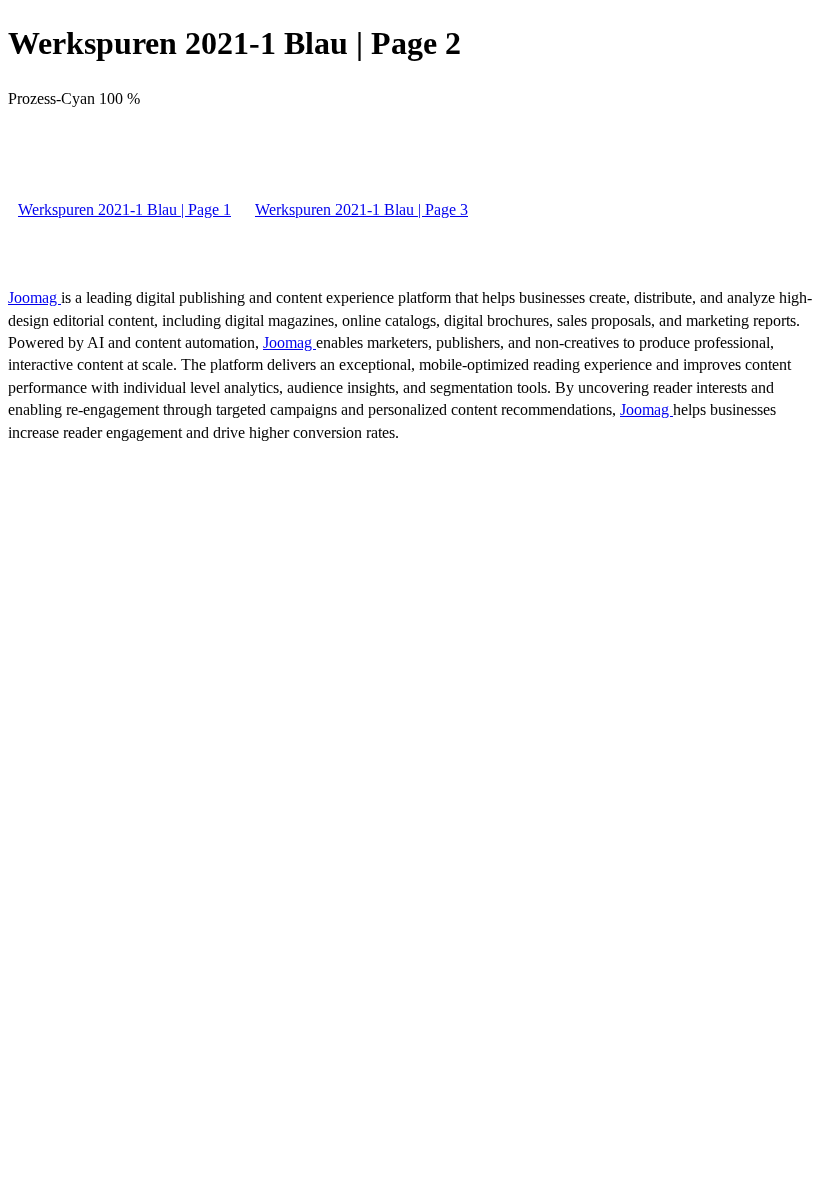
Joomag (34, 297)
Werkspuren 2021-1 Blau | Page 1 (124, 209)
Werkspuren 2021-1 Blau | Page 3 (361, 209)
